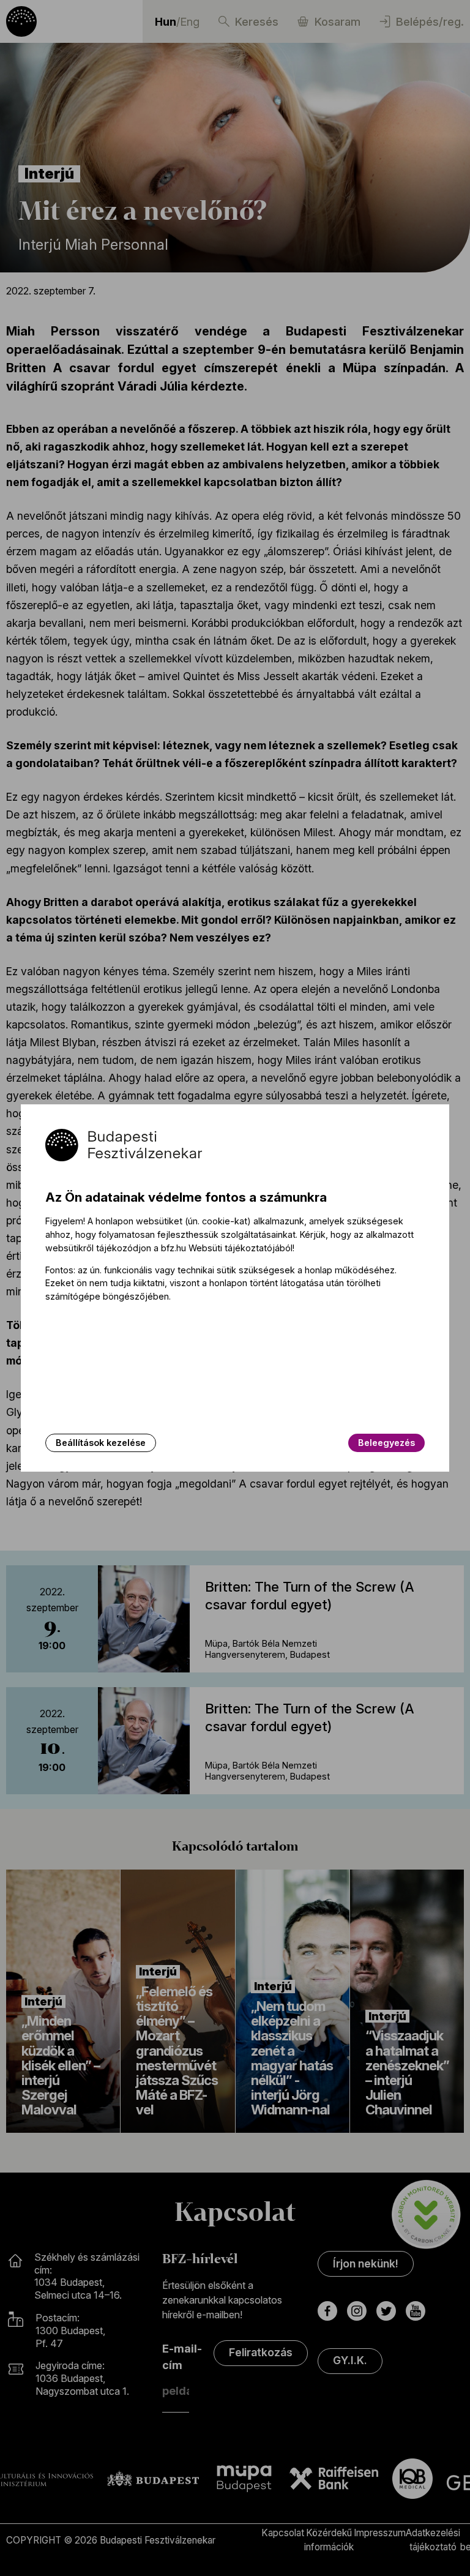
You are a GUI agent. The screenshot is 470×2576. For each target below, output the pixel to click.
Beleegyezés (386, 1443)
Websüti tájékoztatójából (241, 1248)
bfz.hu (173, 1248)
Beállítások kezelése (101, 1443)
